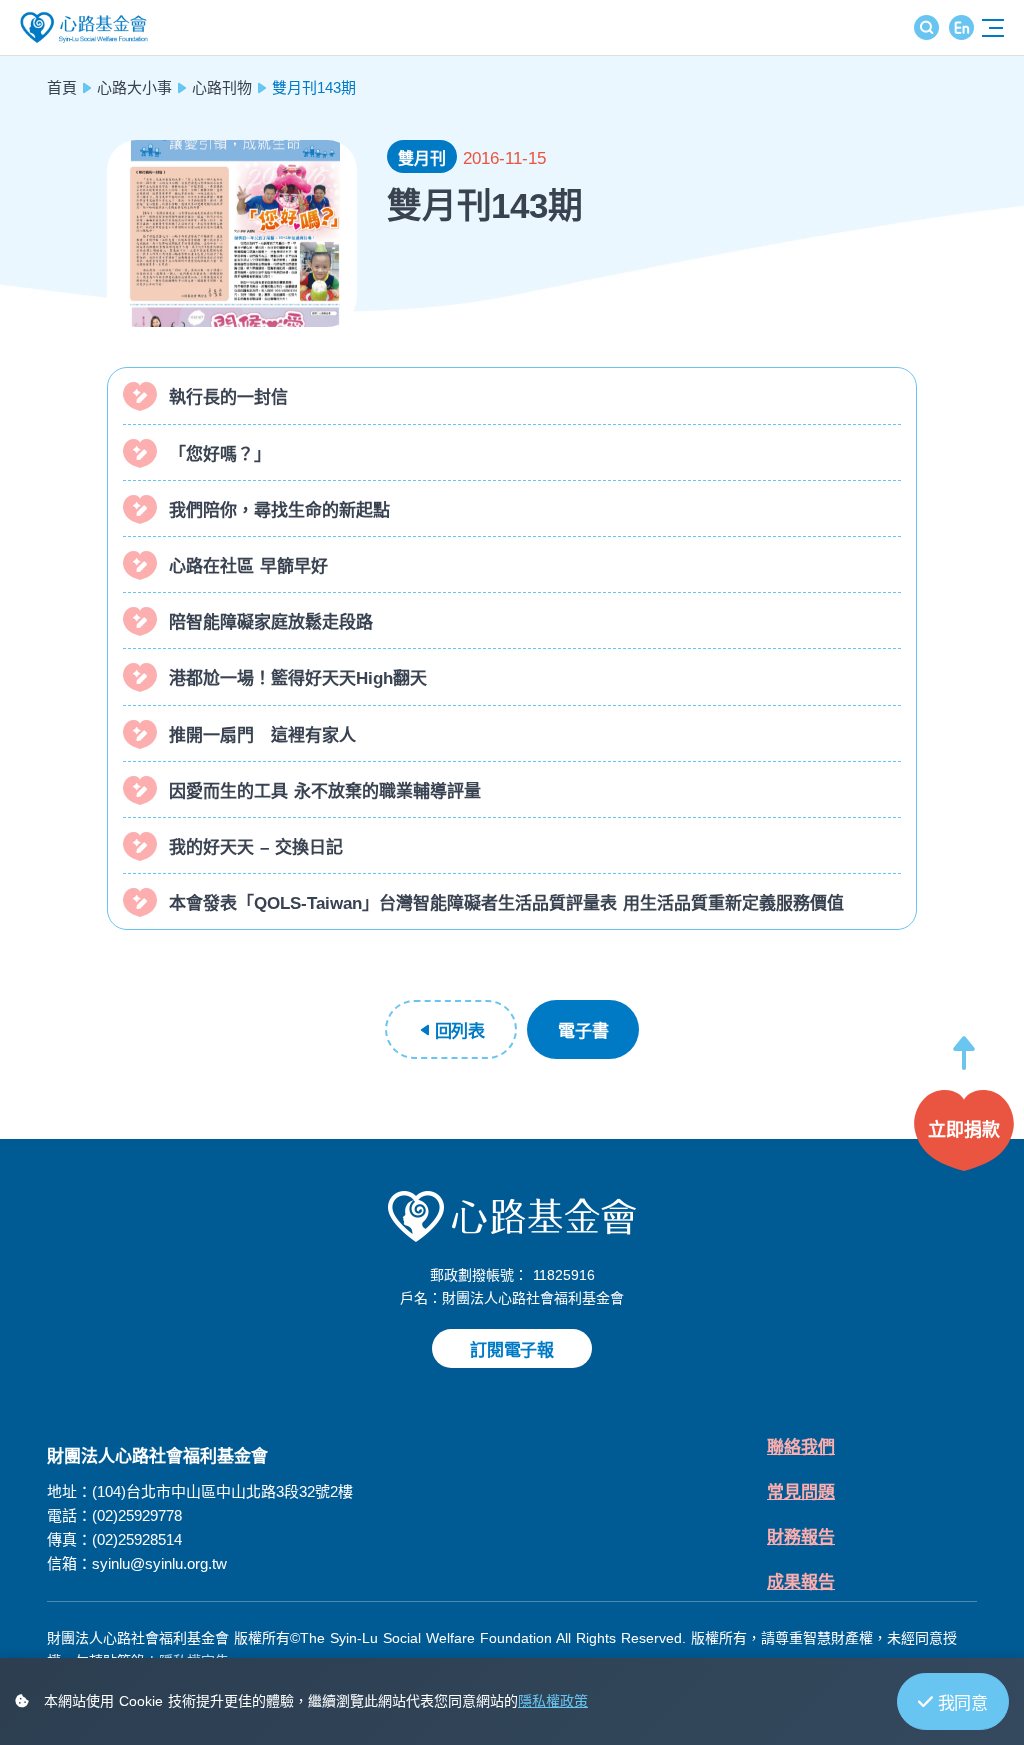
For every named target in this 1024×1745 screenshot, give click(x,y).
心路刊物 (222, 87)
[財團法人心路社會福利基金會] (512, 1216)
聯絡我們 (801, 1447)
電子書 (583, 1031)
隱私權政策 (553, 1701)
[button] (964, 1062)
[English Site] (961, 27)
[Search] (926, 27)
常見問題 (801, 1492)
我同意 (963, 1703)
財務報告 (801, 1537)
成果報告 (801, 1582)
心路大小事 (134, 87)
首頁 (62, 87)
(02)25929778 (137, 1515)
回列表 (460, 1031)
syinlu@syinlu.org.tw (159, 1563)
